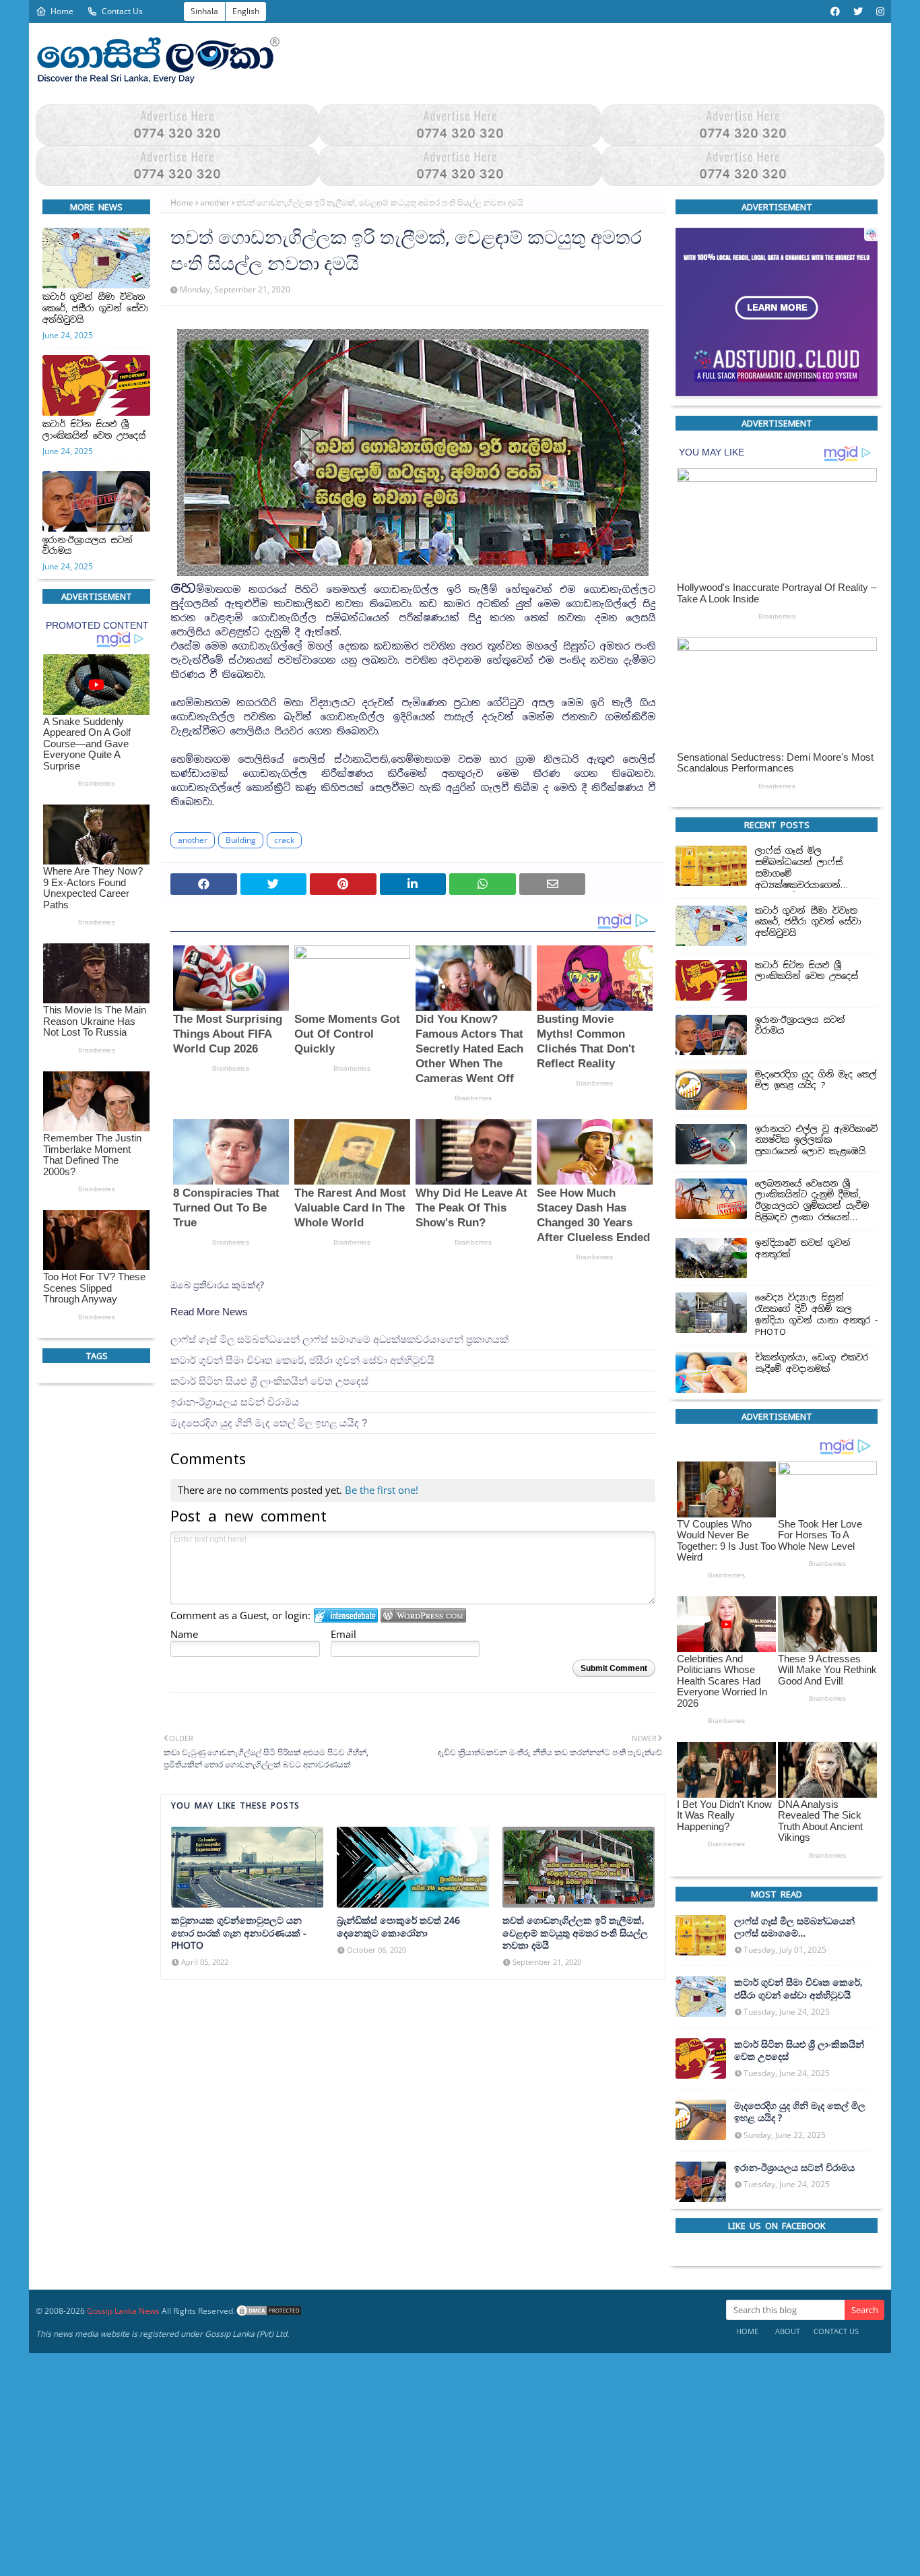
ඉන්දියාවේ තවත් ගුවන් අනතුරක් (803, 1249)
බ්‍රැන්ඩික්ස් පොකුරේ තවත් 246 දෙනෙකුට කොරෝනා (398, 1927)
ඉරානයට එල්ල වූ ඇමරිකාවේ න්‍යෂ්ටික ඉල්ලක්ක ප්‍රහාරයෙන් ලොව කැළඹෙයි (816, 1140)
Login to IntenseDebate (346, 1615)
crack (284, 840)
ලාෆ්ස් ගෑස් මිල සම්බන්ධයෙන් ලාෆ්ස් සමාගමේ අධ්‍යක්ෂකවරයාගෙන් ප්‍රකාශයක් (339, 1339)
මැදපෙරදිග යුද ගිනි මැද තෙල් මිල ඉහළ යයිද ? (269, 1423)
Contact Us (122, 11)
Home (62, 11)
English (246, 11)
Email (343, 1634)
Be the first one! (382, 1490)
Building (241, 840)
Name (184, 1634)
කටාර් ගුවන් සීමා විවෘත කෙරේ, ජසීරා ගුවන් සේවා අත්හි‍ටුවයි (96, 309)
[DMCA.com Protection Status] (269, 2311)
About (788, 2331)
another (215, 202)
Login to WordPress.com (423, 1615)
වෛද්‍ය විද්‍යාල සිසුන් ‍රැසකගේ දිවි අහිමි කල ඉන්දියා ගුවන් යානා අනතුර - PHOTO (816, 1315)
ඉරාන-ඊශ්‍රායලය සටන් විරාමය (88, 546)
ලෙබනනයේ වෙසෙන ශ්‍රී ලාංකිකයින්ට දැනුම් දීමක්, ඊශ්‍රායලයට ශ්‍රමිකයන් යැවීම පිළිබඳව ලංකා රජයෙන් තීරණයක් (812, 1201)
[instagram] (879, 11)
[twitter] (858, 11)
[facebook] (835, 11)
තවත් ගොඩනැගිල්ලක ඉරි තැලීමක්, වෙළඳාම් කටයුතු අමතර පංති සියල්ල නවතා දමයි (575, 1933)
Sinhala (204, 11)
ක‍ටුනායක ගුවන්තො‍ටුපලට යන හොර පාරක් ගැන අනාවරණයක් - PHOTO (239, 1933)
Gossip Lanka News (123, 2311)
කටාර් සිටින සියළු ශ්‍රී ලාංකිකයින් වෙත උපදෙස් (94, 430)
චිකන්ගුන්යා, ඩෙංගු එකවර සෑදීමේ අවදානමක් (812, 1363)
